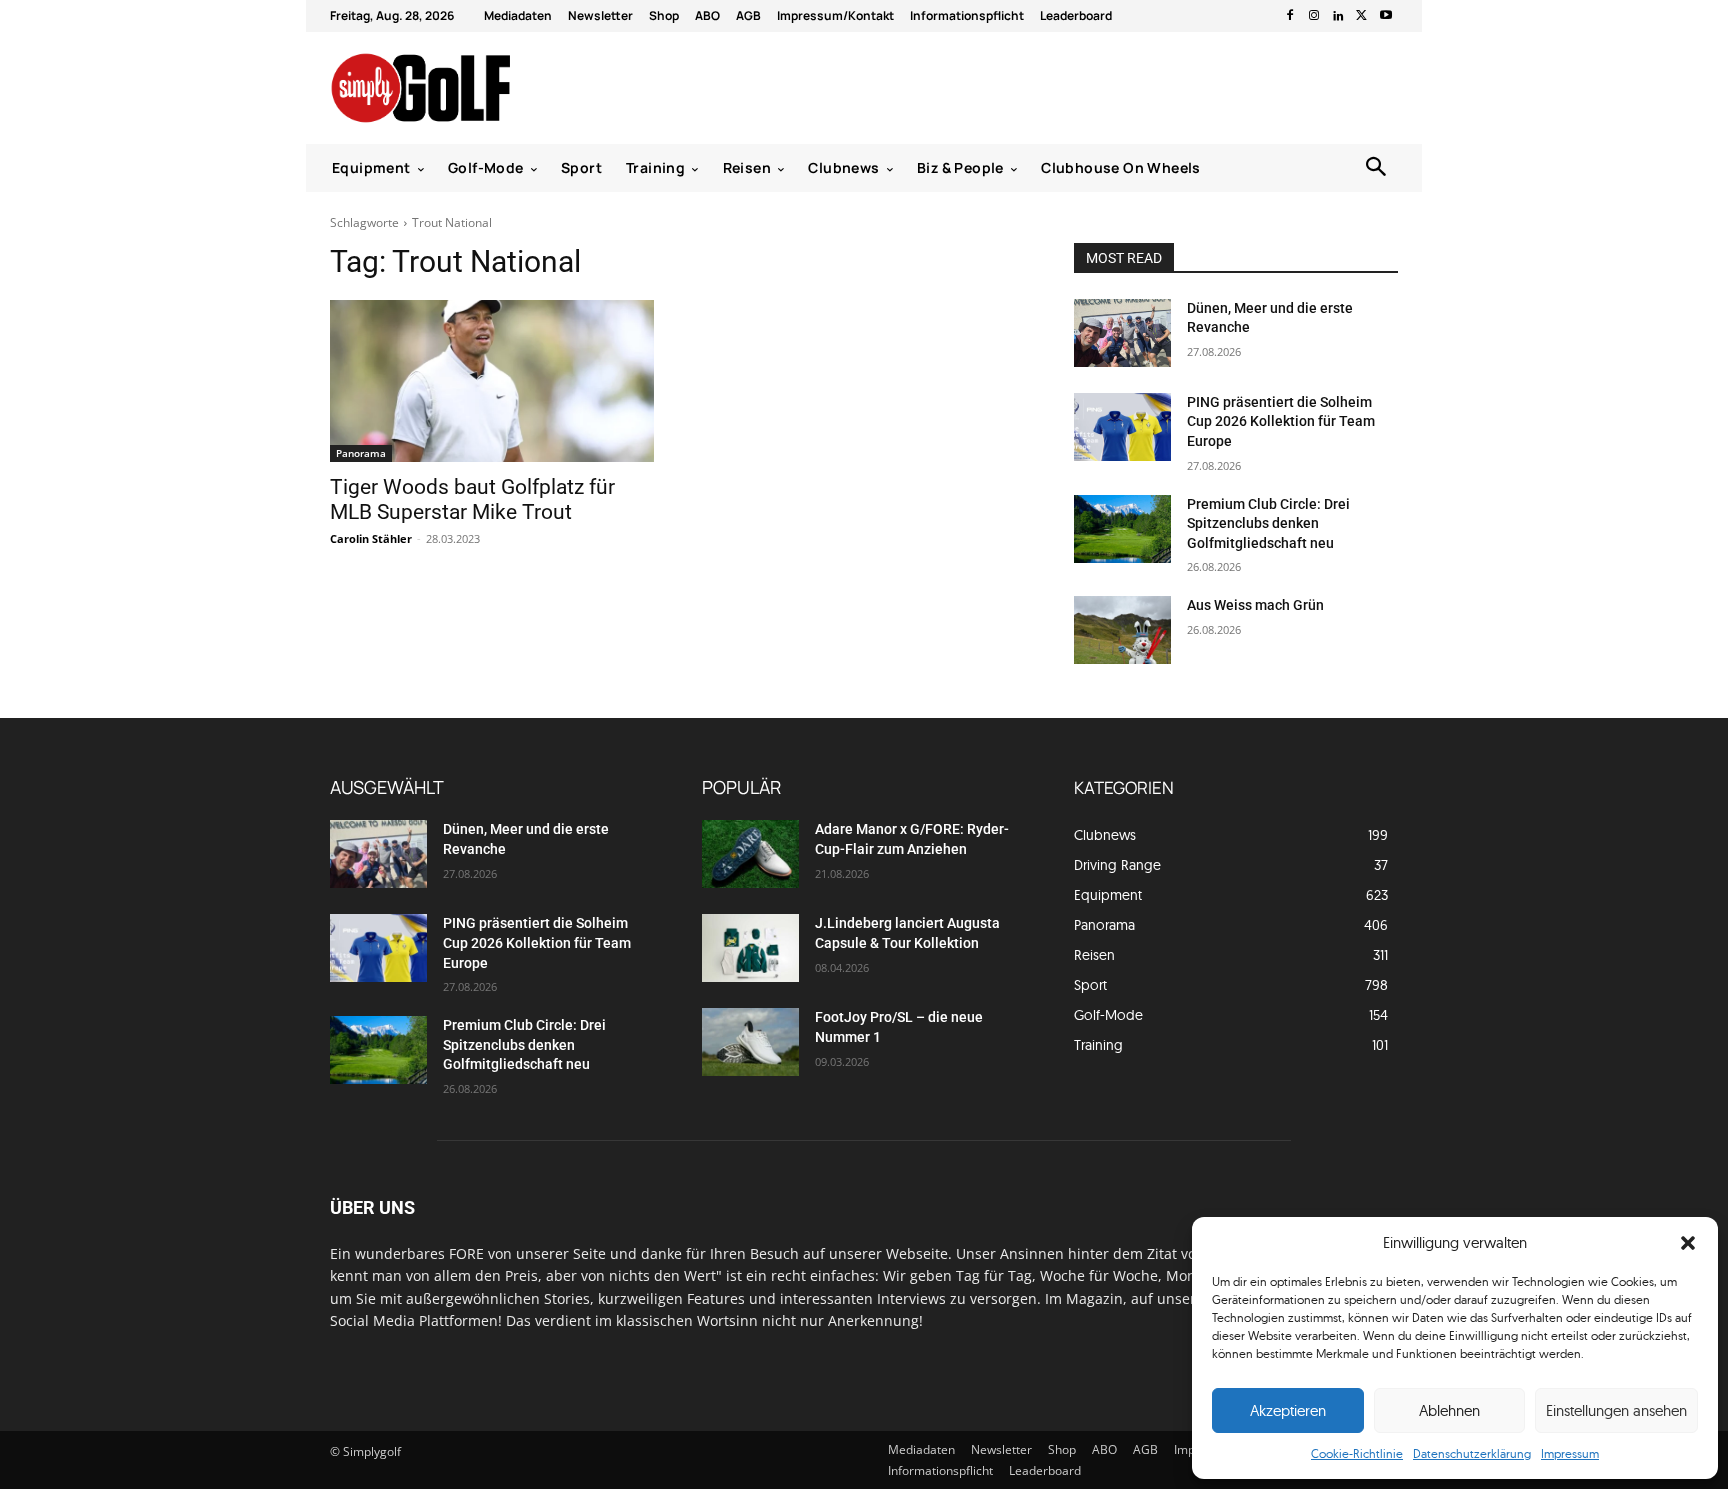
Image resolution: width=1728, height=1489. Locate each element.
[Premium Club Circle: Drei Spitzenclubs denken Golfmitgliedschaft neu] (1122, 529)
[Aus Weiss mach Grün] (1122, 630)
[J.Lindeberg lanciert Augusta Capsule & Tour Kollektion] (750, 948)
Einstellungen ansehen (1616, 1410)
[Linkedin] (1338, 16)
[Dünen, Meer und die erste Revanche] (1122, 333)
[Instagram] (1314, 16)
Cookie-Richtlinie (1357, 1453)
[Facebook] (1290, 16)
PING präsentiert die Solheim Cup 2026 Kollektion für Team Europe (1281, 421)
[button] (1688, 1243)
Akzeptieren (1288, 1410)
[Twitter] (1362, 16)
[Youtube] (1386, 16)
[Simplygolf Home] (473, 88)
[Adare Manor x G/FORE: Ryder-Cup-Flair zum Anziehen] (750, 854)
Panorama (361, 453)
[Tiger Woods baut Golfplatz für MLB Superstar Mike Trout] (492, 381)
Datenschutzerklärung (1472, 1453)
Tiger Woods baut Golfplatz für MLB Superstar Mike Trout (472, 499)
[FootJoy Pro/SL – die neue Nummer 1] (750, 1042)
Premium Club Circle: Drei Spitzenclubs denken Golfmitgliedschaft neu (1268, 523)
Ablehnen (1449, 1410)
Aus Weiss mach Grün (1255, 605)
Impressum (1570, 1453)
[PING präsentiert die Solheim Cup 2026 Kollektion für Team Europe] (1122, 427)
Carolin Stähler (371, 538)
